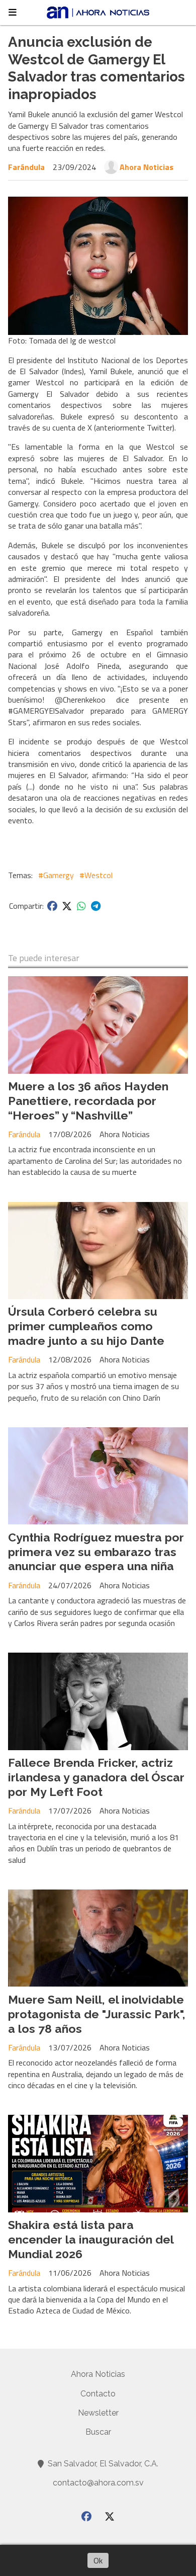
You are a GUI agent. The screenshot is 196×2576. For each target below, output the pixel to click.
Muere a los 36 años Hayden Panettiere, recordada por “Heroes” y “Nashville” (88, 1101)
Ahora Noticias (146, 167)
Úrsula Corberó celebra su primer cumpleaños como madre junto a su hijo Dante (86, 1326)
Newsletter (98, 2413)
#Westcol (96, 875)
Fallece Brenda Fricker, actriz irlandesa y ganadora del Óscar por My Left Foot (96, 1777)
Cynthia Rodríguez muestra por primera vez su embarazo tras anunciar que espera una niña (96, 1552)
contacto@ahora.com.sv (98, 2483)
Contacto (98, 2394)
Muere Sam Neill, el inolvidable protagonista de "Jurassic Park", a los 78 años (97, 2014)
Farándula (26, 167)
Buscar (98, 2432)
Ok (98, 2560)
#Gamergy (56, 875)
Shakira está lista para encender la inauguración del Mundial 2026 (91, 2239)
